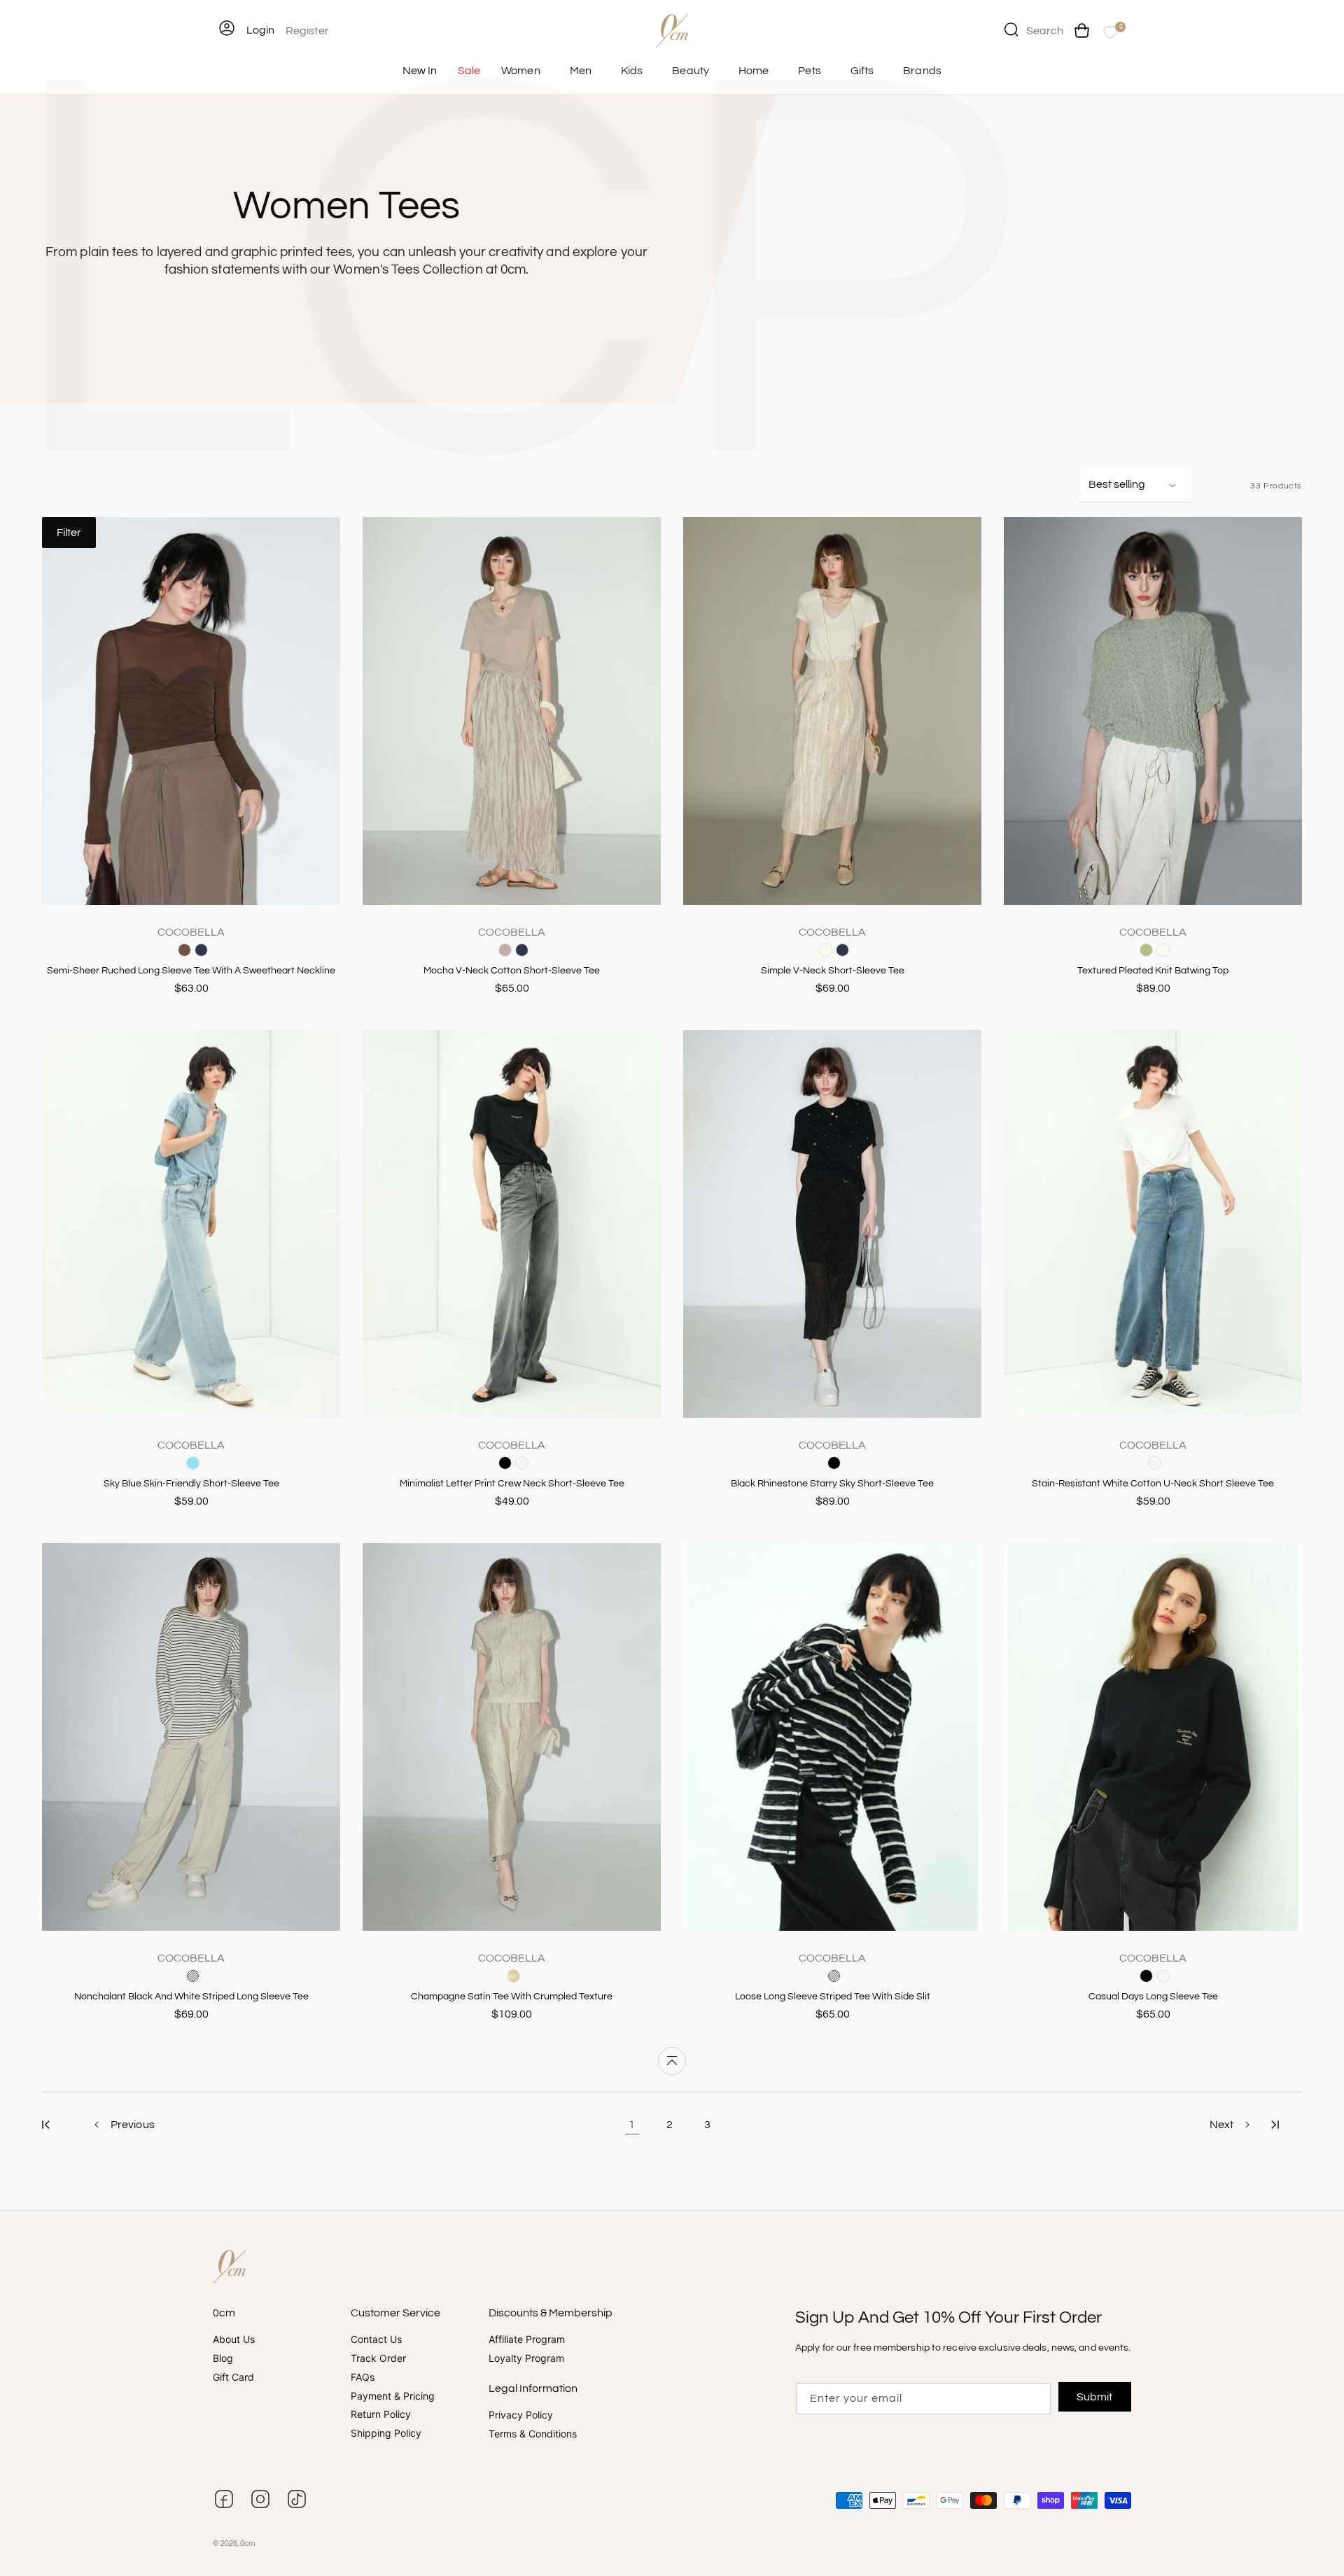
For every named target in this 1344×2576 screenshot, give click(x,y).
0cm (248, 2543)
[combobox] (1034, 29)
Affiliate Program (527, 2340)
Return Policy (381, 2415)
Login (260, 30)
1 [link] (632, 2125)
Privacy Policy (521, 2415)
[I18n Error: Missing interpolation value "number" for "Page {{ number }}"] (46, 2125)
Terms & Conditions (533, 2434)
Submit (1095, 2397)
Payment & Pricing (393, 2396)
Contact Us (376, 2340)
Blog (223, 2358)
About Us (234, 2340)
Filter (69, 533)
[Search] (1011, 29)
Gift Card (233, 2377)
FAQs (363, 2377)
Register (307, 31)
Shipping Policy (386, 2434)
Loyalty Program (526, 2358)
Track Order (378, 2358)
